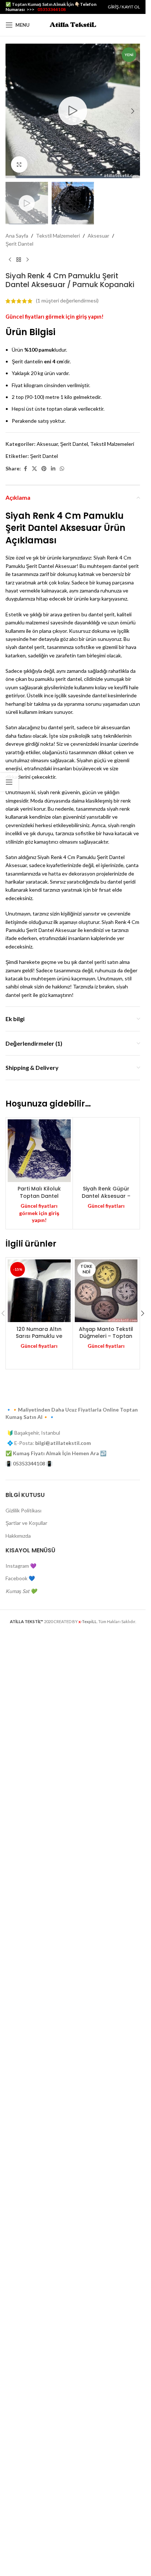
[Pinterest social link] (44, 469)
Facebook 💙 (20, 2051)
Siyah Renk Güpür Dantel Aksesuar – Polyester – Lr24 (106, 1683)
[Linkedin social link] (53, 469)
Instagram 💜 (21, 2038)
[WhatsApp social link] (62, 469)
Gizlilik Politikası (23, 1983)
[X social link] (34, 469)
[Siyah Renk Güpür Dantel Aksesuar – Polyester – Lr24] (106, 1394)
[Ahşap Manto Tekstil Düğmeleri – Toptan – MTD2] (106, 1764)
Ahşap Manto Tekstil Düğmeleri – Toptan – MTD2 (106, 1809)
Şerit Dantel (19, 244)
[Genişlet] (19, 164)
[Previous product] (10, 260)
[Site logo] (73, 24)
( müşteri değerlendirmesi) (67, 301)
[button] (13, 111)
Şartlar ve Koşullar (26, 1996)
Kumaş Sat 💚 (21, 2064)
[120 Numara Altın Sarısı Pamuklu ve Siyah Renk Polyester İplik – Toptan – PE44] (39, 1764)
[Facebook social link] (25, 469)
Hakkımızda (18, 2008)
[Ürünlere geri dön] (19, 260)
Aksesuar (98, 236)
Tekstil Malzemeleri (58, 236)
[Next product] (27, 260)
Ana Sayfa (17, 236)
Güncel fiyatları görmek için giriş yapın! (55, 317)
